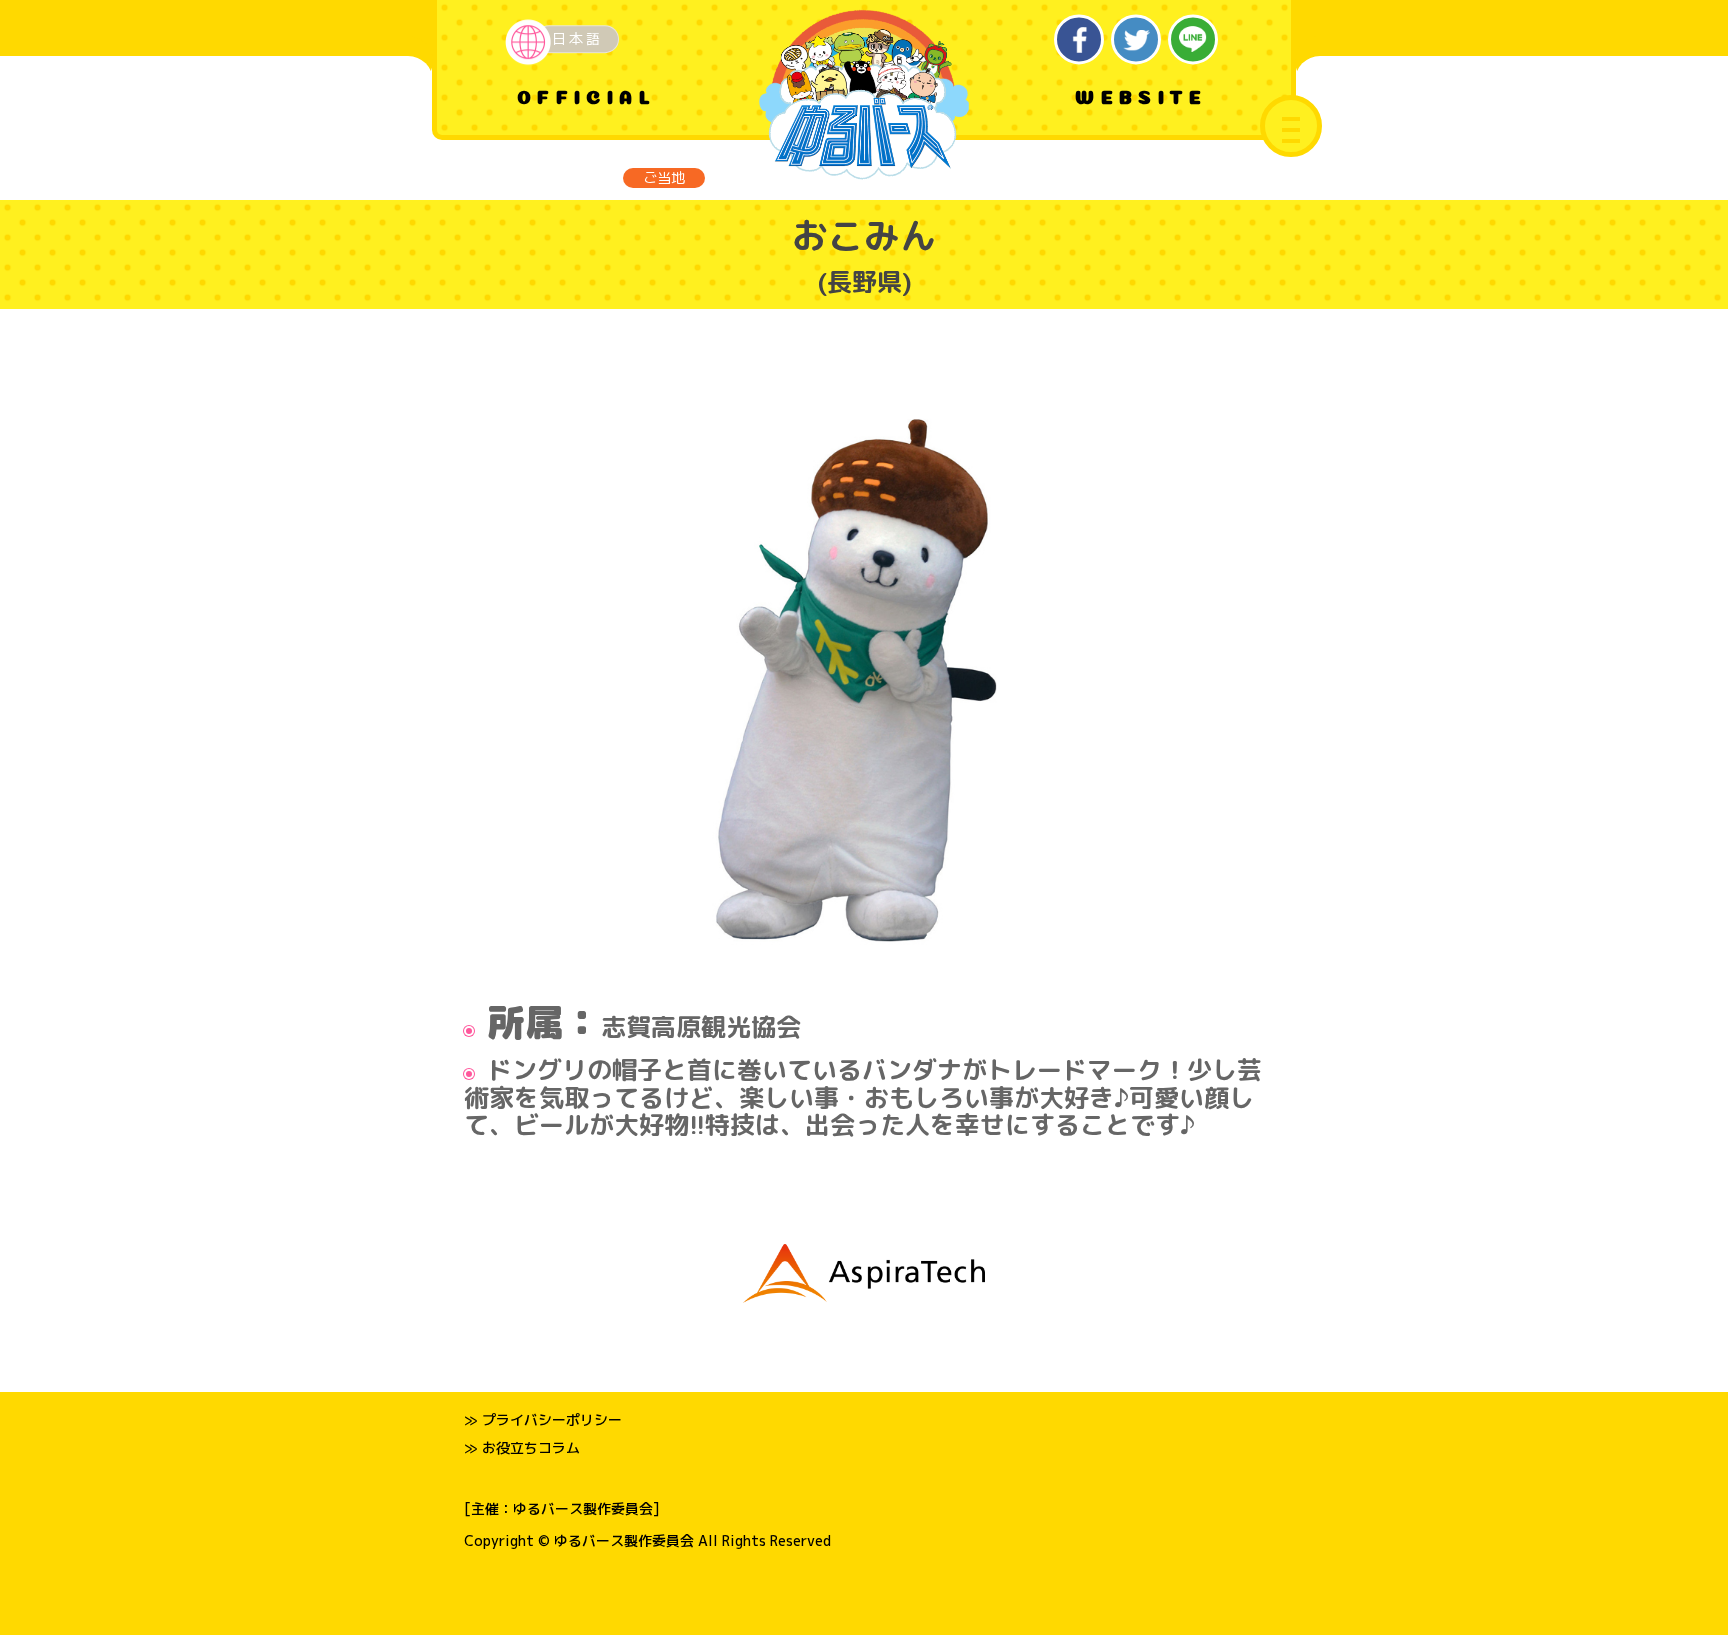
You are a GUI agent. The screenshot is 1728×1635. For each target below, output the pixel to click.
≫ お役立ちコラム (522, 1447)
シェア (1079, 39)
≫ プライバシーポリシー (543, 1419)
